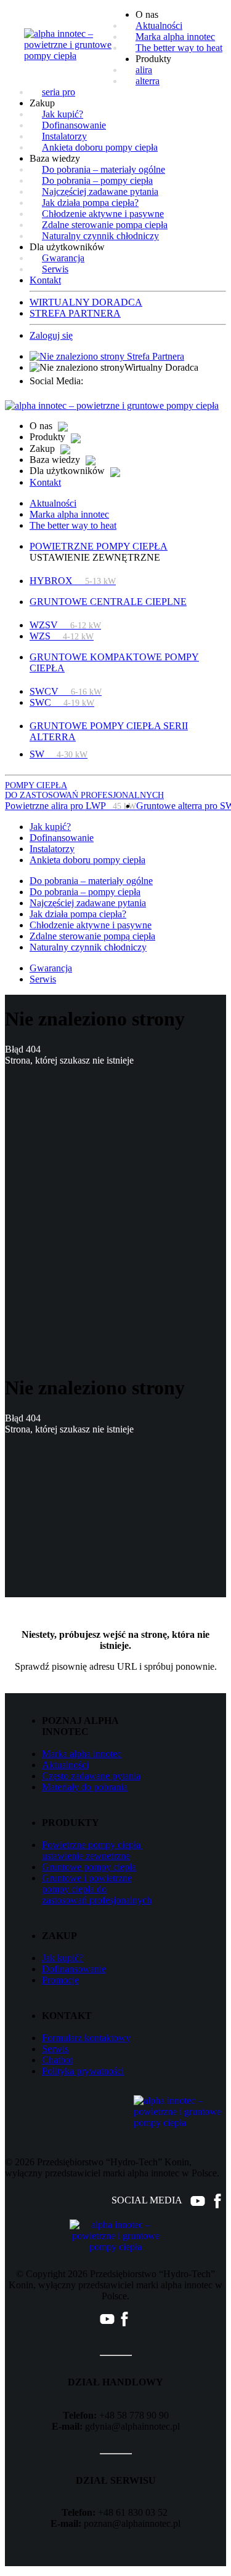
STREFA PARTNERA (75, 313)
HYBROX (73, 581)
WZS (62, 636)
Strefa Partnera (154, 356)
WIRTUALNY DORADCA (86, 302)
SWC (62, 702)
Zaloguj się (51, 335)
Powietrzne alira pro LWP (71, 806)
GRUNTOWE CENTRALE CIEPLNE (108, 602)
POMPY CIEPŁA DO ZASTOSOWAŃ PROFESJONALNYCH (84, 790)
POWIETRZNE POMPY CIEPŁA (99, 546)
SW (59, 754)
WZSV (65, 625)
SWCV (66, 691)
